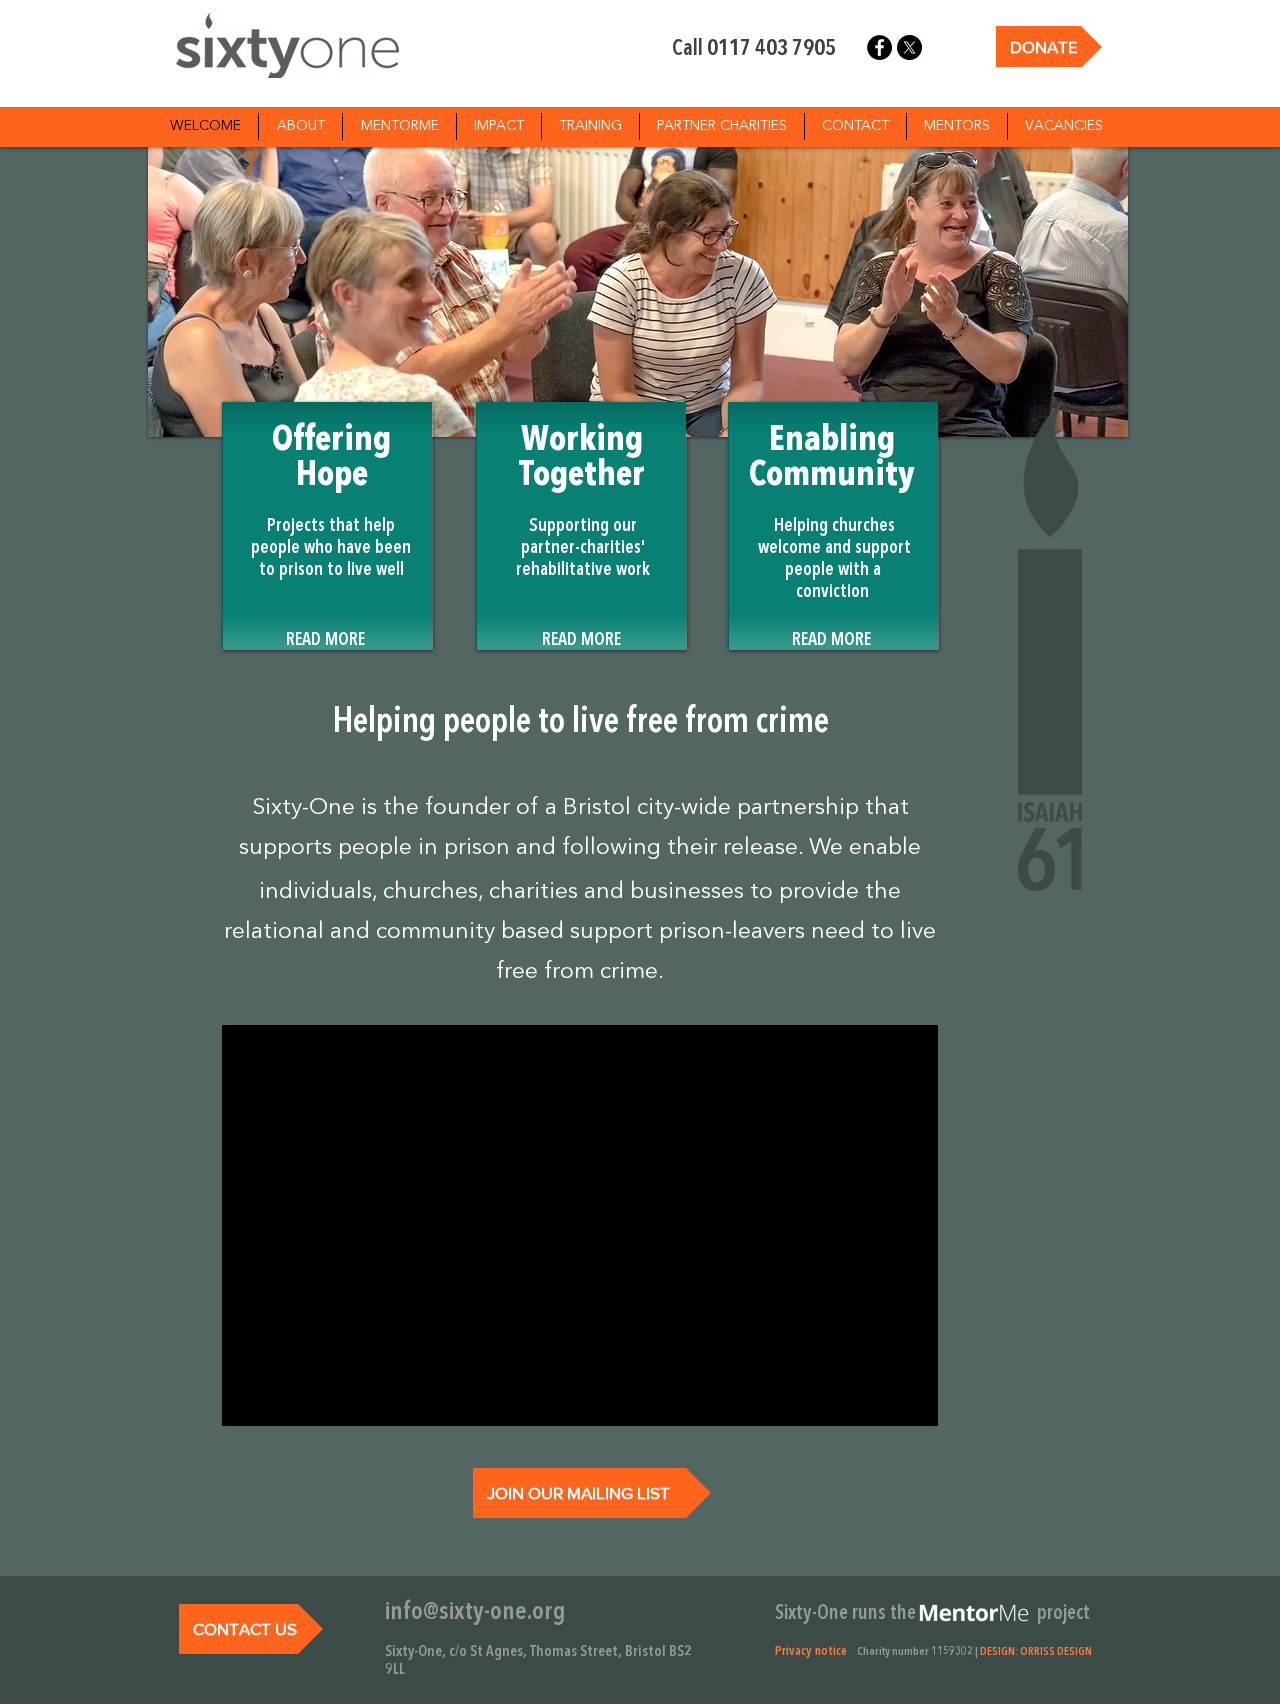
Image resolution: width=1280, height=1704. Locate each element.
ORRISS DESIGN (1056, 1652)
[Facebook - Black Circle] (879, 47)
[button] (834, 526)
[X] (909, 47)
